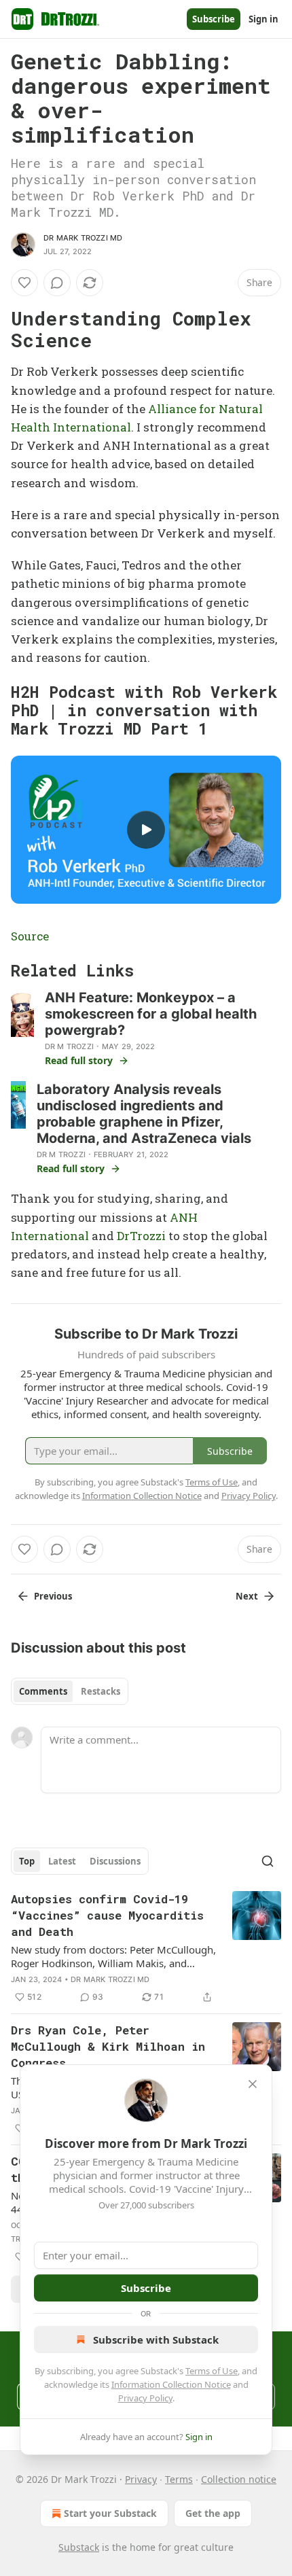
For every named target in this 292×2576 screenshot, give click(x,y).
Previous (53, 1596)
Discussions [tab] (115, 1861)
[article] (146, 1948)
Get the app (213, 2513)
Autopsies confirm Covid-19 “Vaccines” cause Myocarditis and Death (107, 1915)
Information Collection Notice (171, 2384)
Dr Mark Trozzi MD (83, 238)
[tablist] (70, 1691)
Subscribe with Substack (156, 2340)
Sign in (263, 19)
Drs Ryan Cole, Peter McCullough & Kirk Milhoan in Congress (108, 2046)
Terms (179, 2479)
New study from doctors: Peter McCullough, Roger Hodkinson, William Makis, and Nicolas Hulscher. (113, 1956)
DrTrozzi (141, 1236)
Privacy (141, 2479)
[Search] (268, 1861)
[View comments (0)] (57, 283)
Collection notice (239, 2479)
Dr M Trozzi (69, 1046)
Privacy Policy (145, 2398)
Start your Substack (110, 2513)
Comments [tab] (43, 1691)
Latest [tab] (62, 1861)
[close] (253, 2084)
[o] (146, 830)
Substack (79, 2547)
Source (30, 936)
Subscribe (214, 19)
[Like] (24, 283)
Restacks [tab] (101, 1691)
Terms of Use (212, 2371)
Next (247, 1596)
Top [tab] (27, 1861)
